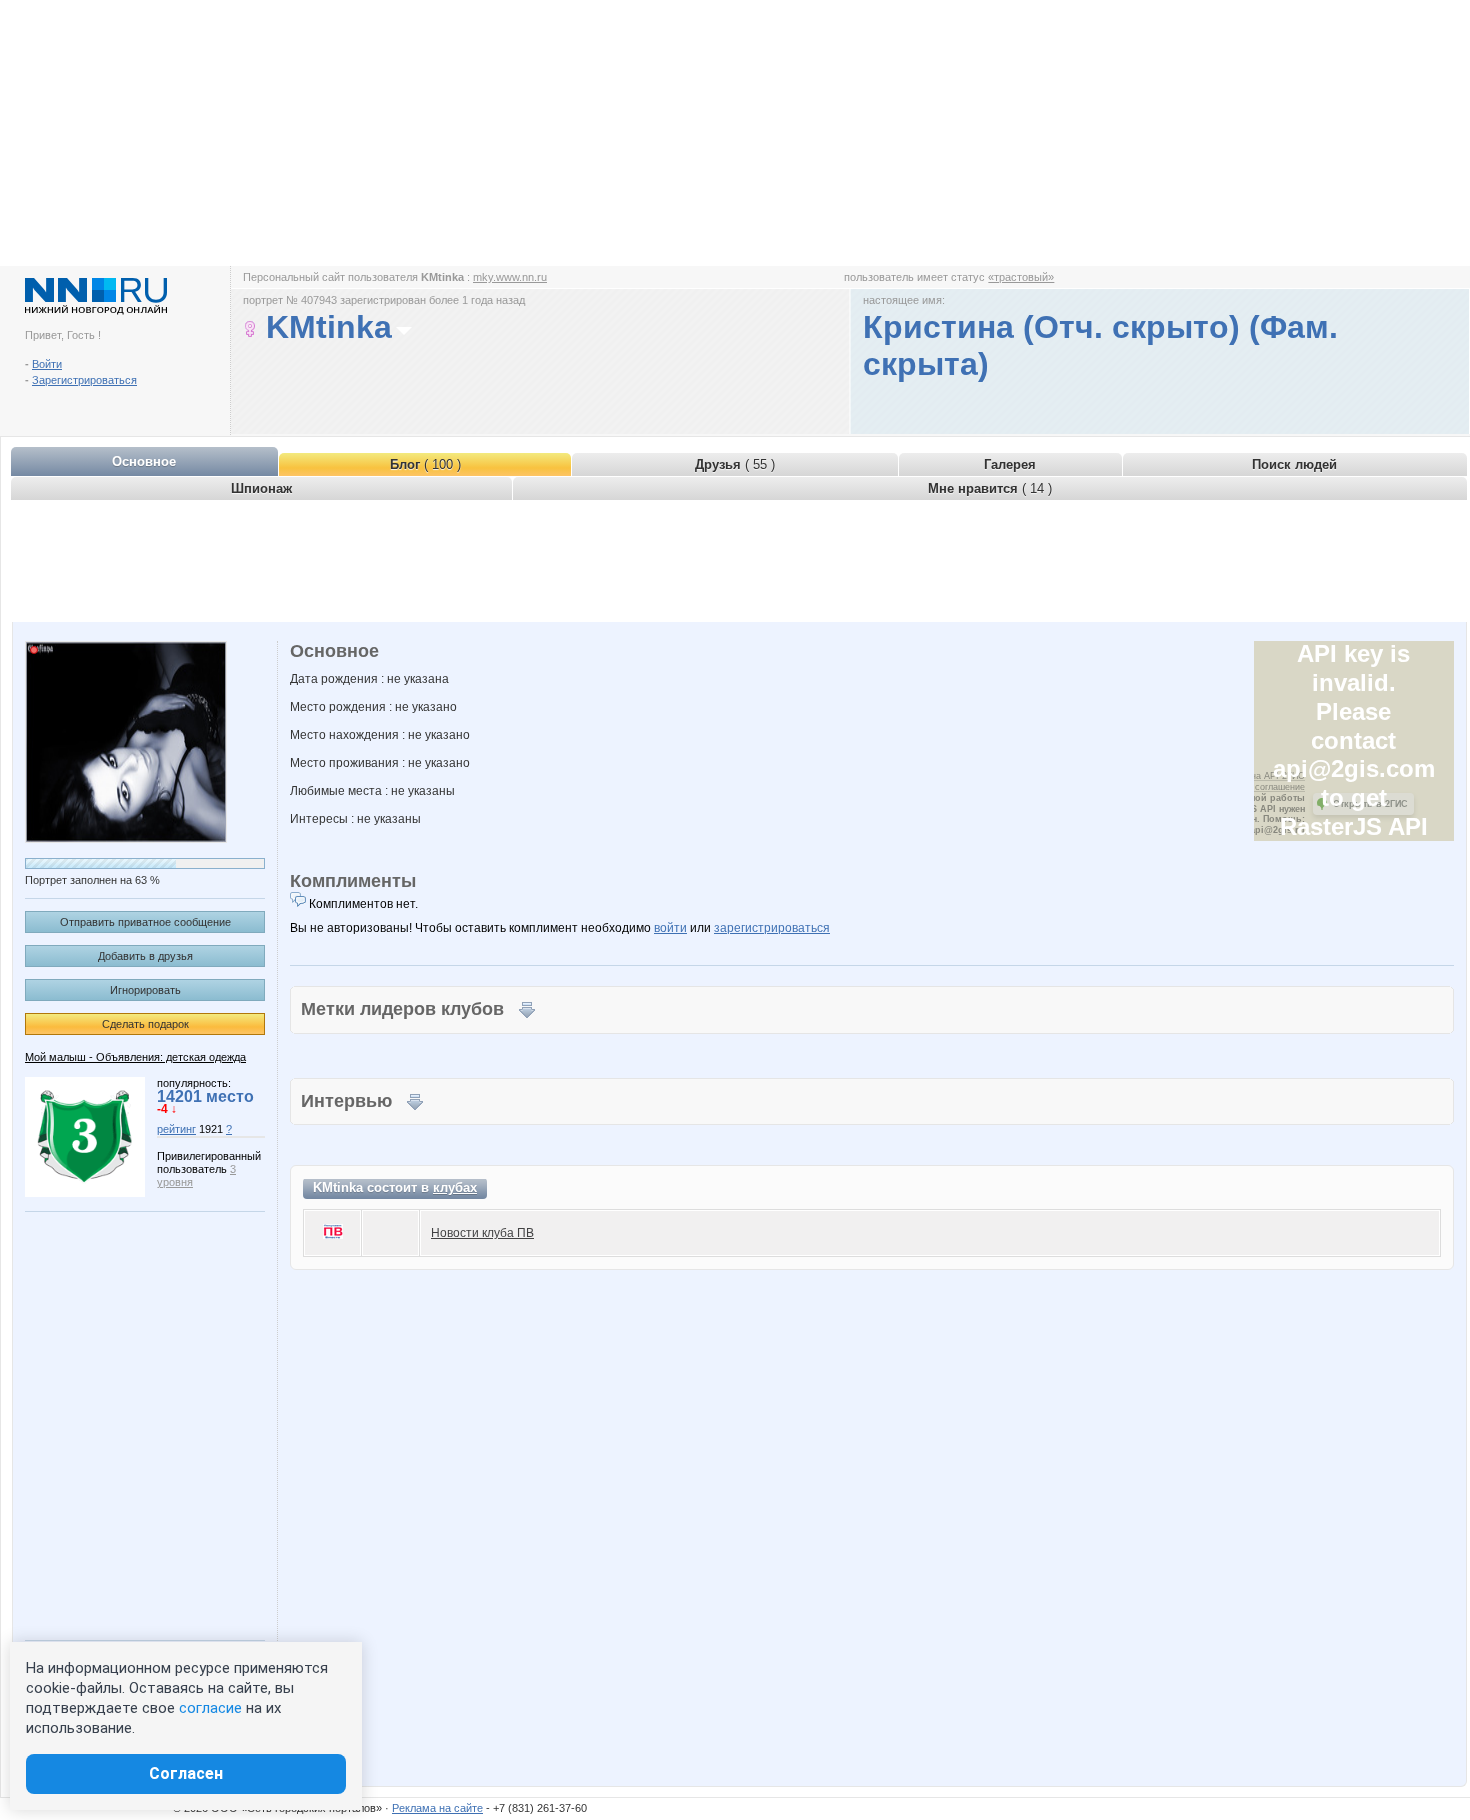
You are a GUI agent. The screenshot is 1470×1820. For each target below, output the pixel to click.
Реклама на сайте (437, 1808)
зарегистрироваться (772, 928)
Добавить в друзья (145, 956)
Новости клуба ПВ (482, 1233)
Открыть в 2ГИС (1370, 804)
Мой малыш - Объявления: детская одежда (135, 1057)
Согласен (186, 1773)
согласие (210, 1708)
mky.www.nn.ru (510, 277)
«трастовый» (1021, 277)
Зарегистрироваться (84, 380)
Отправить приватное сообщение (145, 922)
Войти (47, 364)
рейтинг (176, 1129)
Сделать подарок (145, 1024)
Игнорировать (145, 990)
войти (670, 928)
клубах (455, 1187)
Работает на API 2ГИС (1257, 776)
